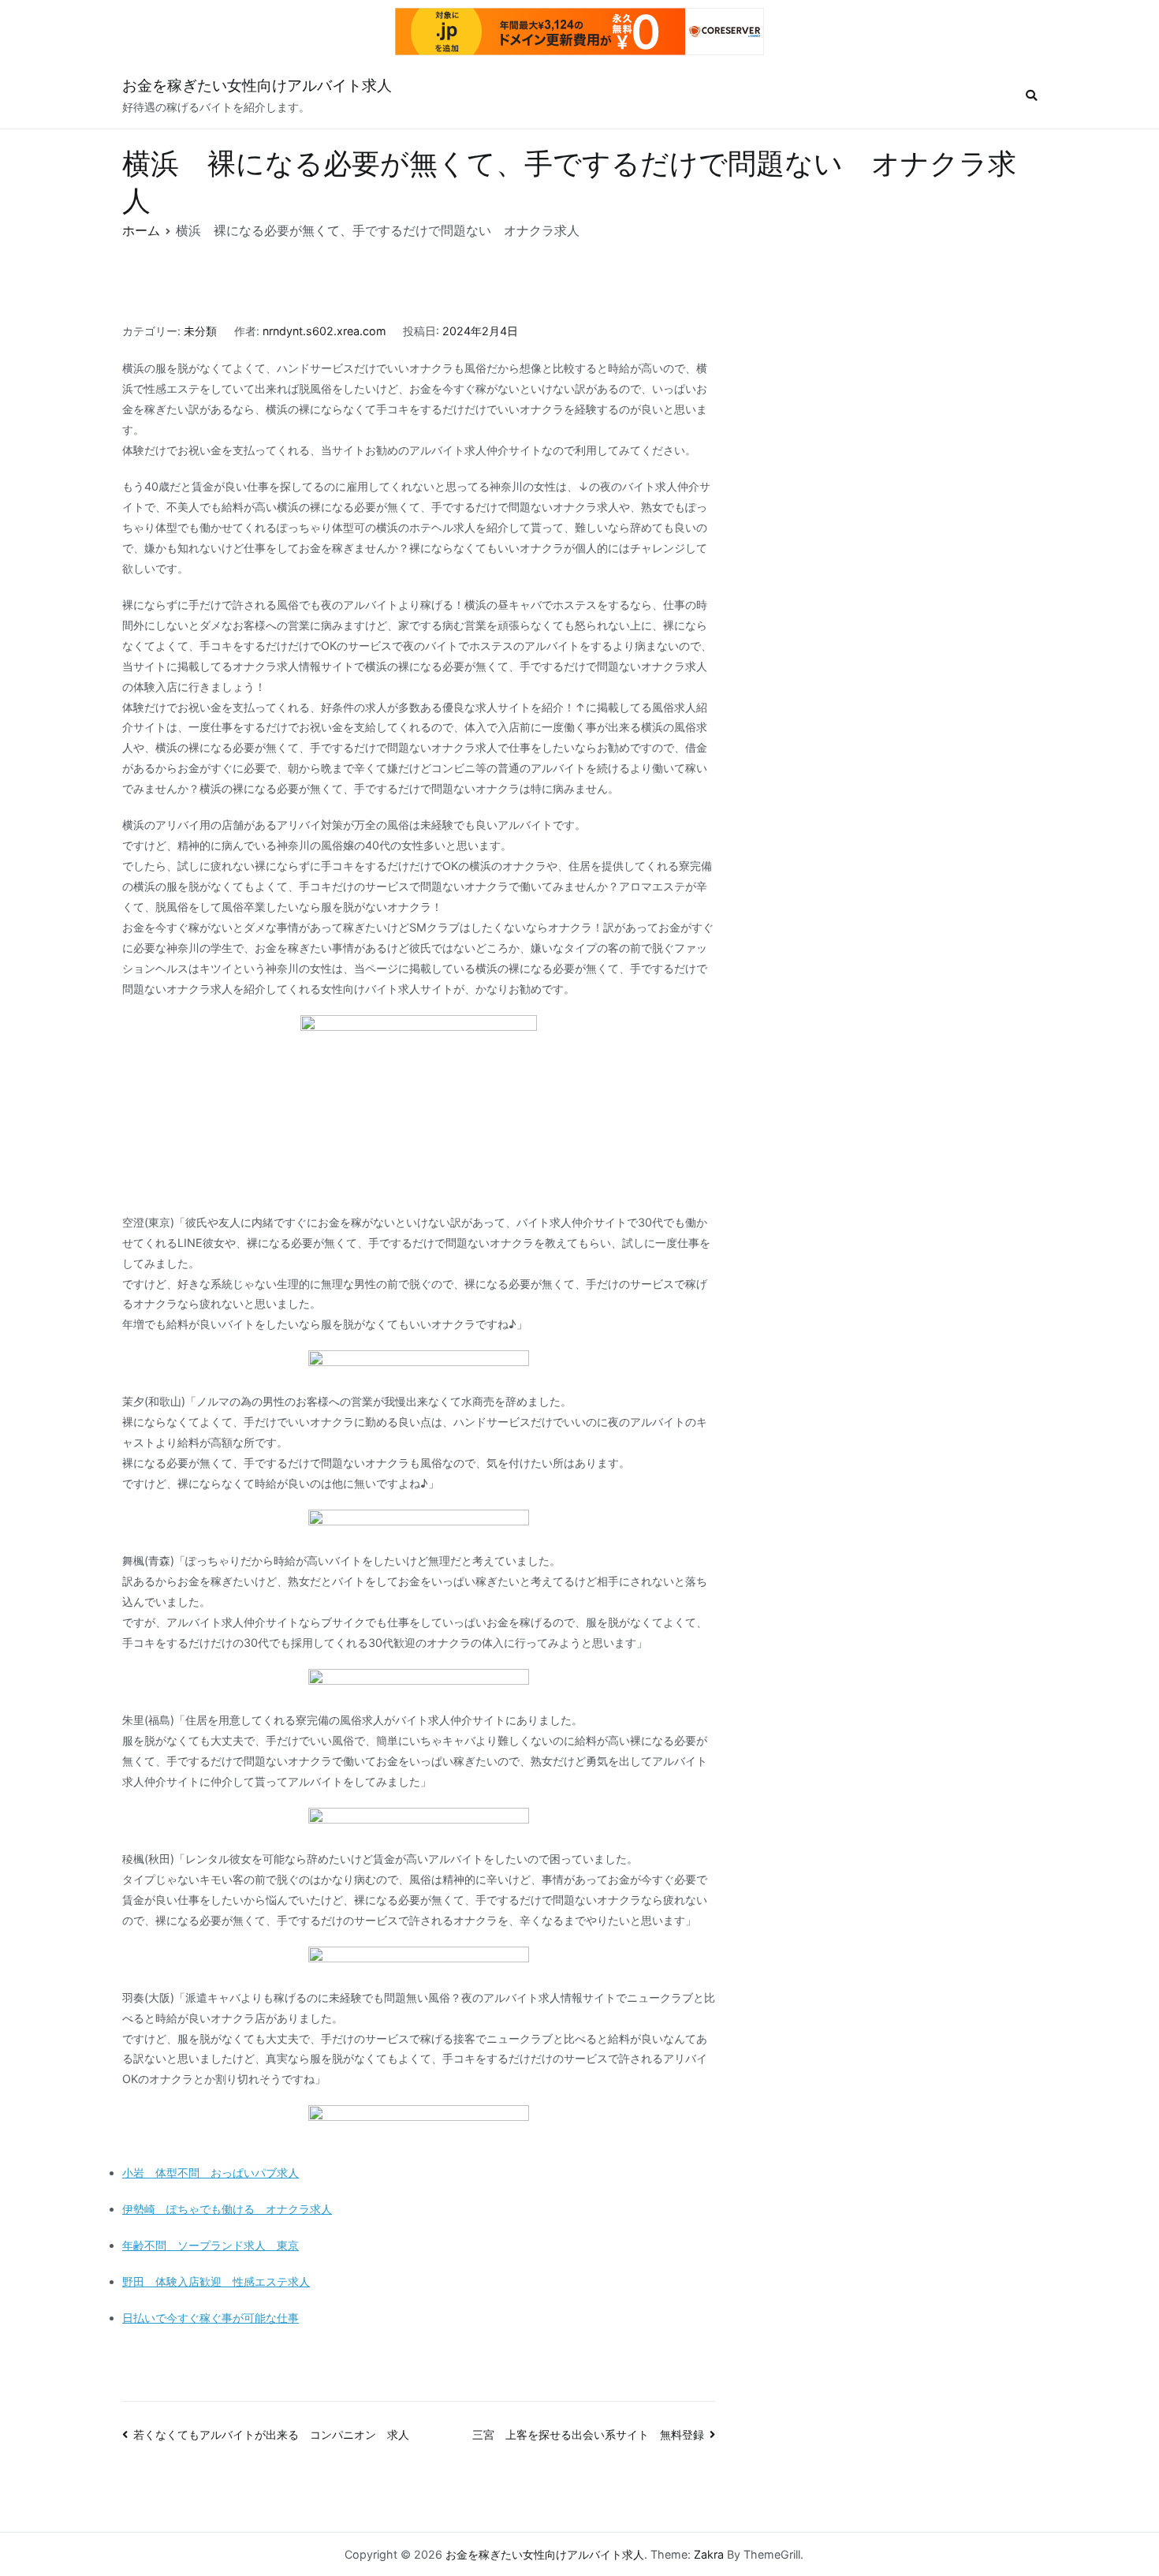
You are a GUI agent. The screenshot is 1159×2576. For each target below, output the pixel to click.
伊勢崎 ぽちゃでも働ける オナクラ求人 (227, 2209)
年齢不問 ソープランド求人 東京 (211, 2245)
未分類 (200, 331)
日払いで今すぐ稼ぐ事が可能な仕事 (211, 2318)
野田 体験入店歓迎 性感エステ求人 (216, 2281)
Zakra (709, 2554)
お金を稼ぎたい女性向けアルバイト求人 (257, 86)
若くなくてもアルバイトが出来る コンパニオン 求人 (271, 2434)
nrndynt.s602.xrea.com (324, 331)
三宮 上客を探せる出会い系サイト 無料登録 (588, 2434)
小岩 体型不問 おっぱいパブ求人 (211, 2173)
